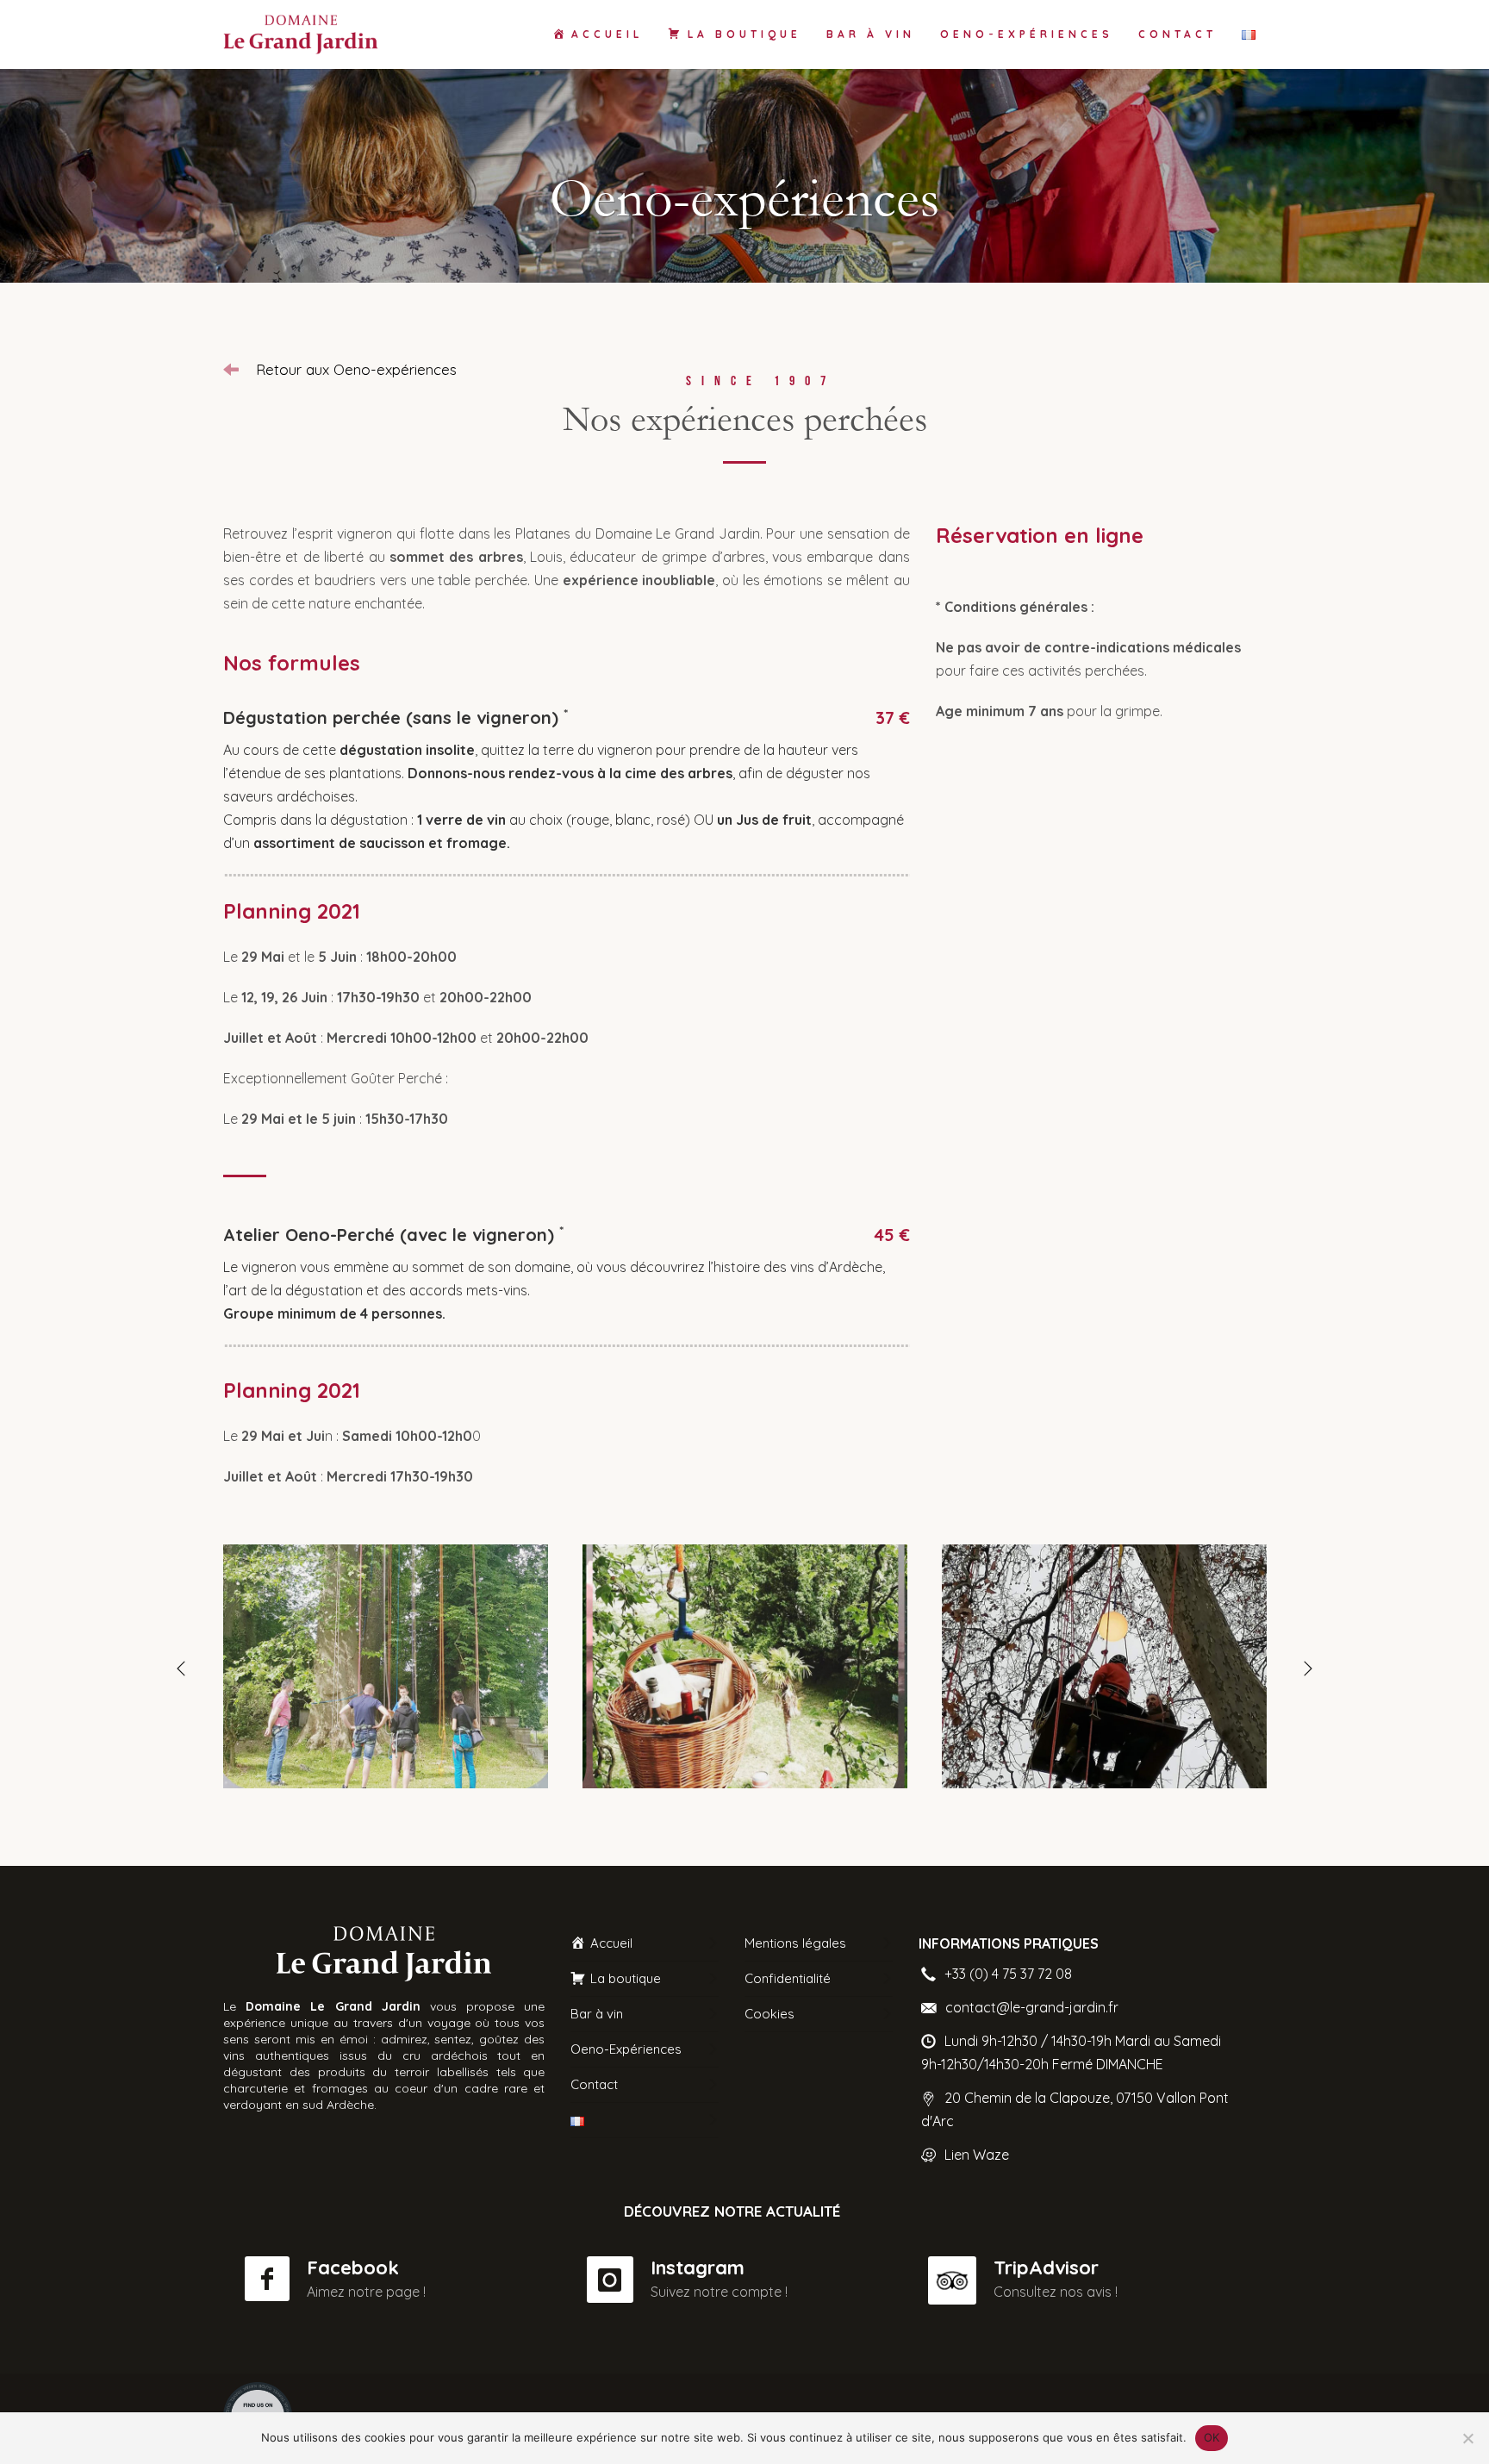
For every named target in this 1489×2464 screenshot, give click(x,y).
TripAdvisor (1046, 2268)
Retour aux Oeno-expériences (356, 369)
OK (1212, 2437)
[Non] (1467, 2438)
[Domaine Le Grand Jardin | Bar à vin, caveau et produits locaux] (386, 1666)
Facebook (353, 2268)
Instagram (698, 2268)
